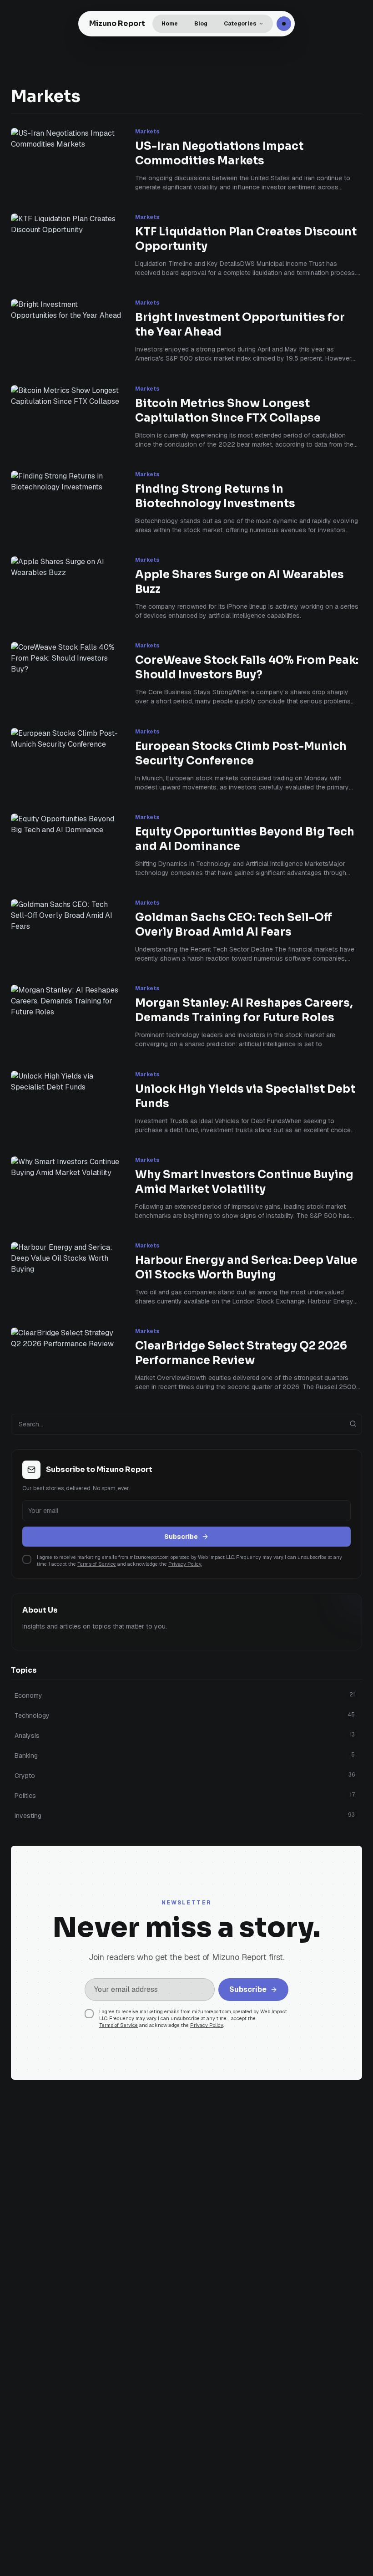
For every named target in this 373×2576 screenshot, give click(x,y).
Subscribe (181, 1537)
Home (170, 24)
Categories (240, 24)
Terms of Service (97, 1564)
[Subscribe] (284, 24)
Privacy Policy (185, 1564)
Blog (201, 24)
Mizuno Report (117, 23)
